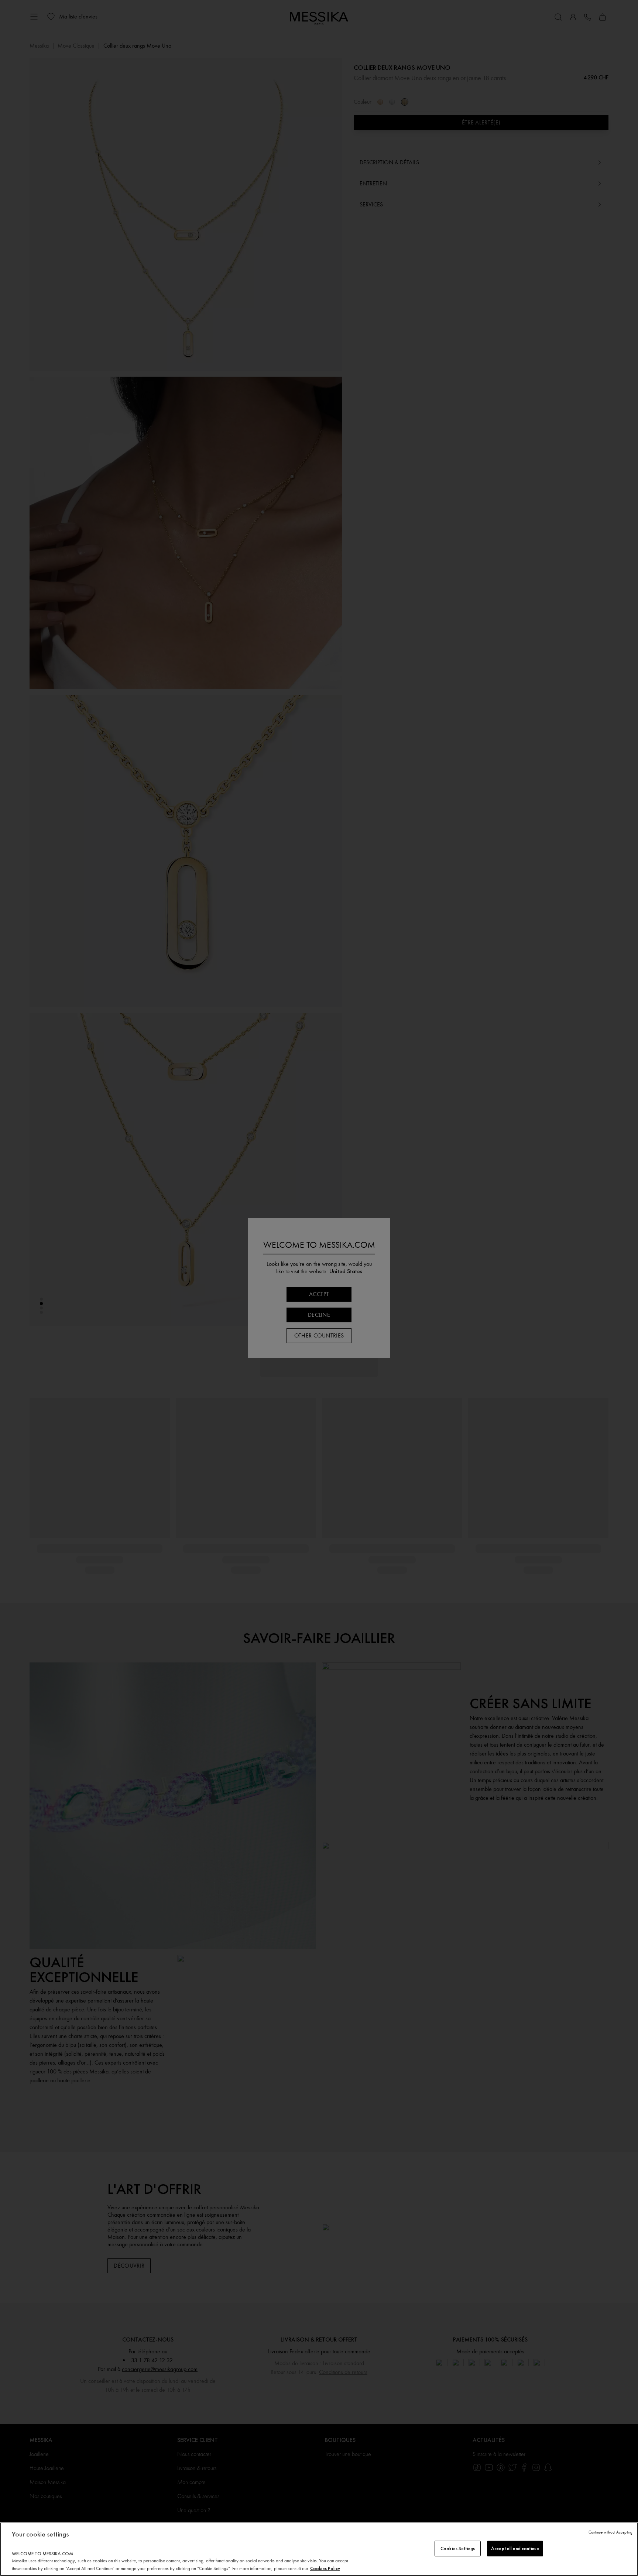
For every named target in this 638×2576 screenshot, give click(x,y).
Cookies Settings (458, 2548)
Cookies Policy (325, 2568)
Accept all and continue (515, 2548)
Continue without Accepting (610, 2532)
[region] (319, 2549)
